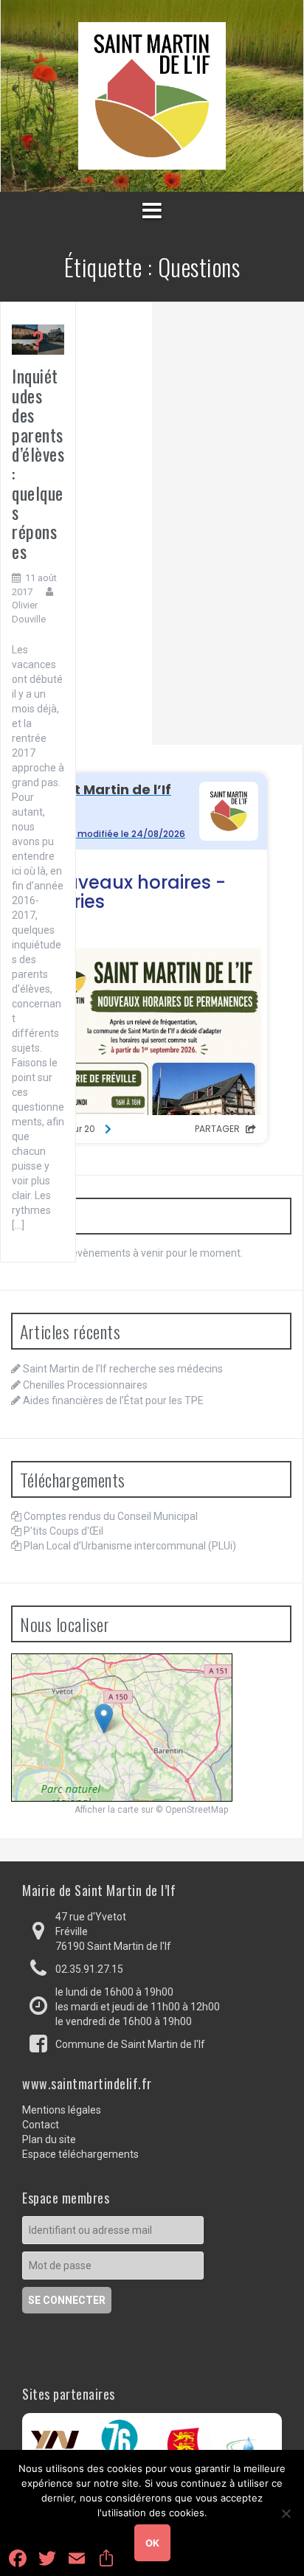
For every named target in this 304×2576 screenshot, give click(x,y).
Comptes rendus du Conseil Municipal (111, 1516)
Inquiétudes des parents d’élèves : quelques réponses (38, 463)
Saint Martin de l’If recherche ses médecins (123, 1369)
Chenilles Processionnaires (85, 1385)
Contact (41, 2125)
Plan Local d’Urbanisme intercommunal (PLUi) (130, 1546)
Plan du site (49, 2139)
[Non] (286, 2513)
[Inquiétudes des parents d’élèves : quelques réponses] (38, 339)
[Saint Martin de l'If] (152, 95)
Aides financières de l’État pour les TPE (113, 1400)
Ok (152, 2543)
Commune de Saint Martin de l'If (130, 2044)
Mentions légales (62, 2110)
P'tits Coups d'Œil (63, 1531)
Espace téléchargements (80, 2154)
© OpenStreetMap (192, 1810)
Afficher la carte (107, 1810)
